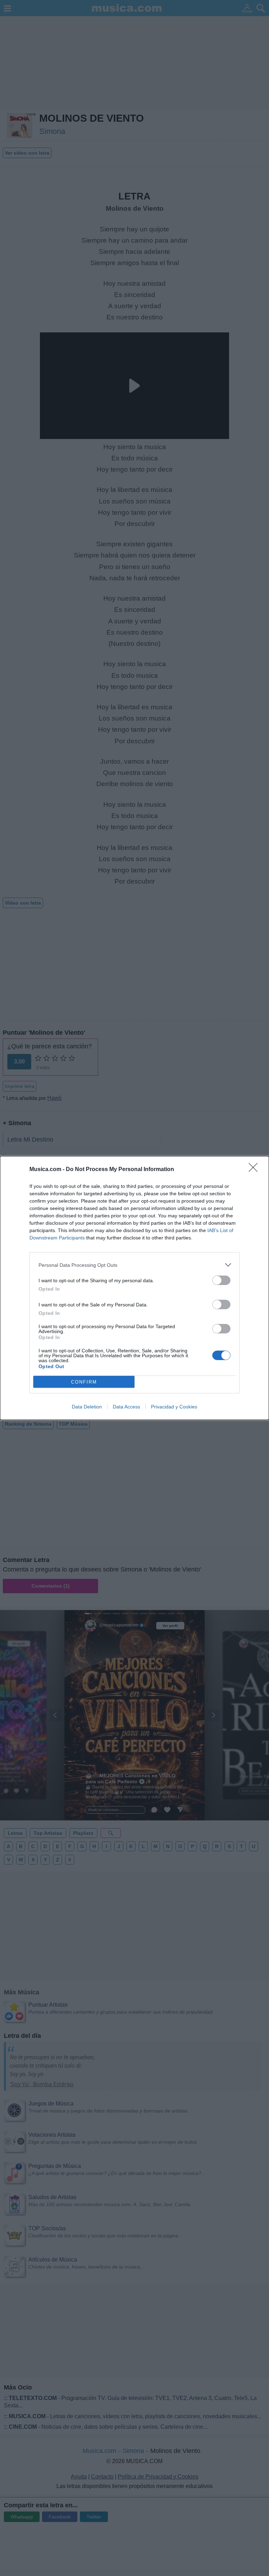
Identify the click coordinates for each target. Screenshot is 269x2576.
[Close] (255, 1170)
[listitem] (134, 1265)
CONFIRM (84, 1382)
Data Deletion (87, 1407)
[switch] (221, 1280)
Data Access (126, 1407)
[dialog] (134, 1288)
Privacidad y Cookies (174, 1407)
